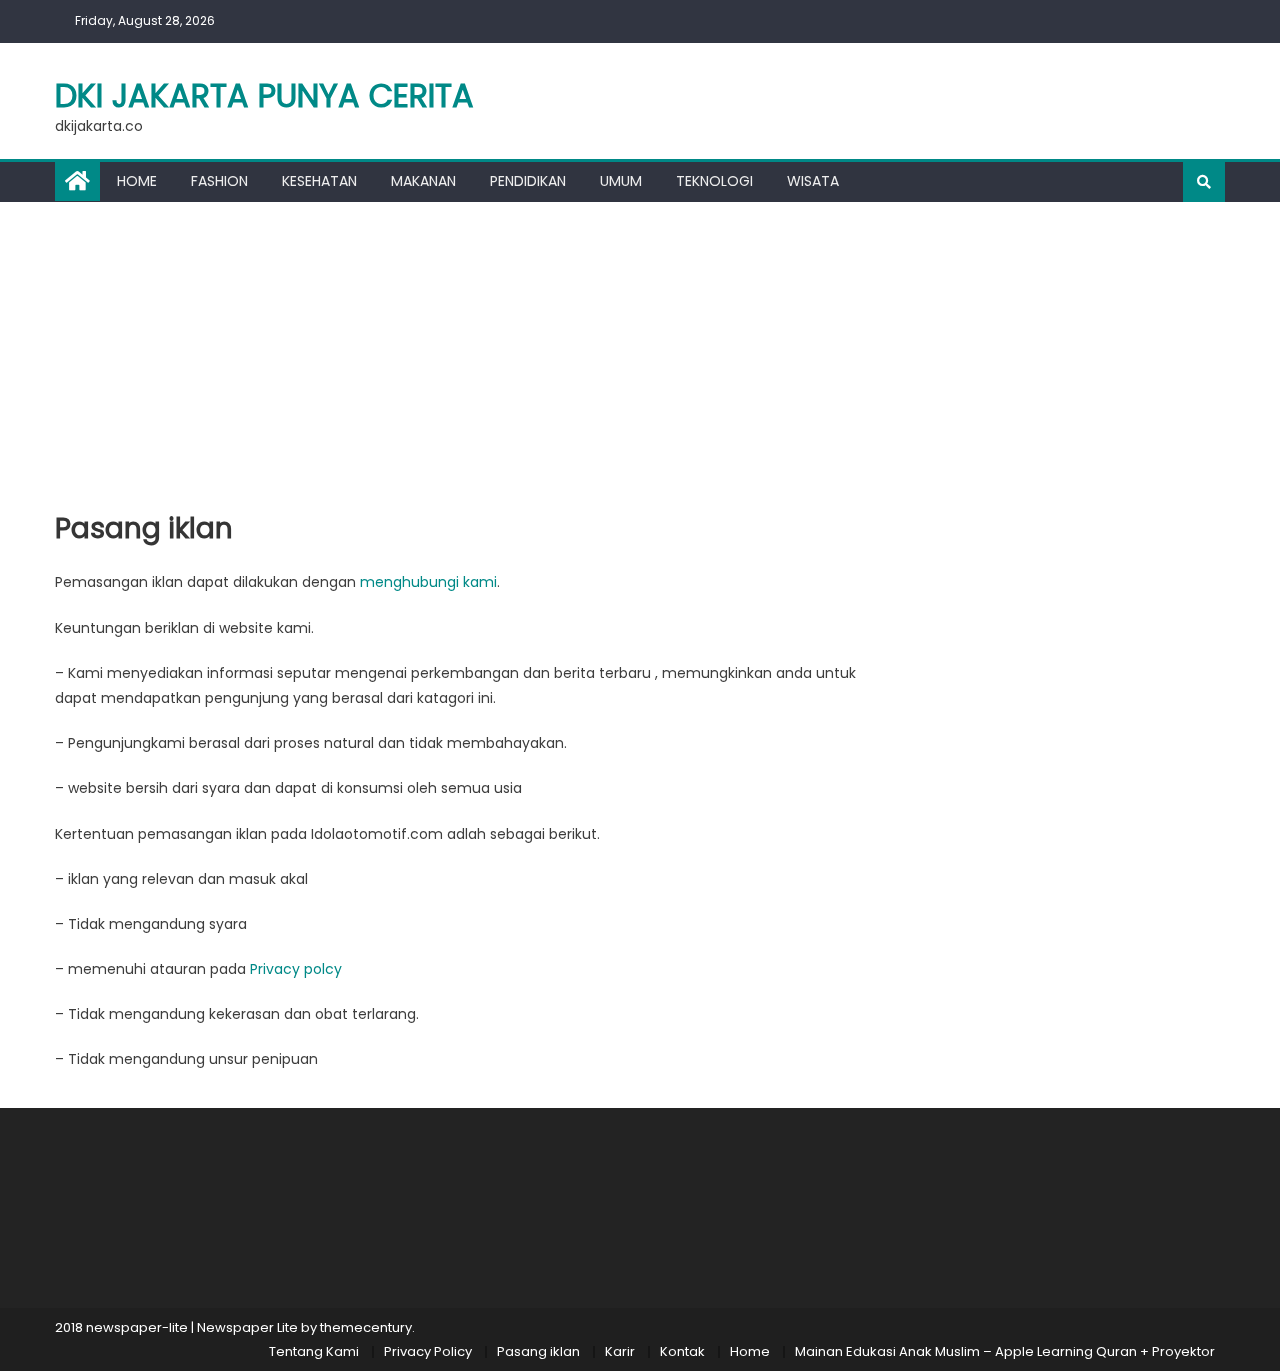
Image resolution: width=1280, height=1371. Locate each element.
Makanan (423, 181)
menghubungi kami (428, 582)
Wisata (813, 181)
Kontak (682, 1351)
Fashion (219, 181)
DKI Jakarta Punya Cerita (264, 95)
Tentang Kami (314, 1351)
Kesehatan (319, 181)
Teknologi (714, 181)
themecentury (366, 1327)
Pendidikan (528, 181)
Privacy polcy (296, 969)
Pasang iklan (538, 1351)
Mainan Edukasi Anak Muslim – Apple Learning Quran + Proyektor (1005, 1351)
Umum (621, 181)
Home (137, 181)
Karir (620, 1351)
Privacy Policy (428, 1351)
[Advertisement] (640, 352)
